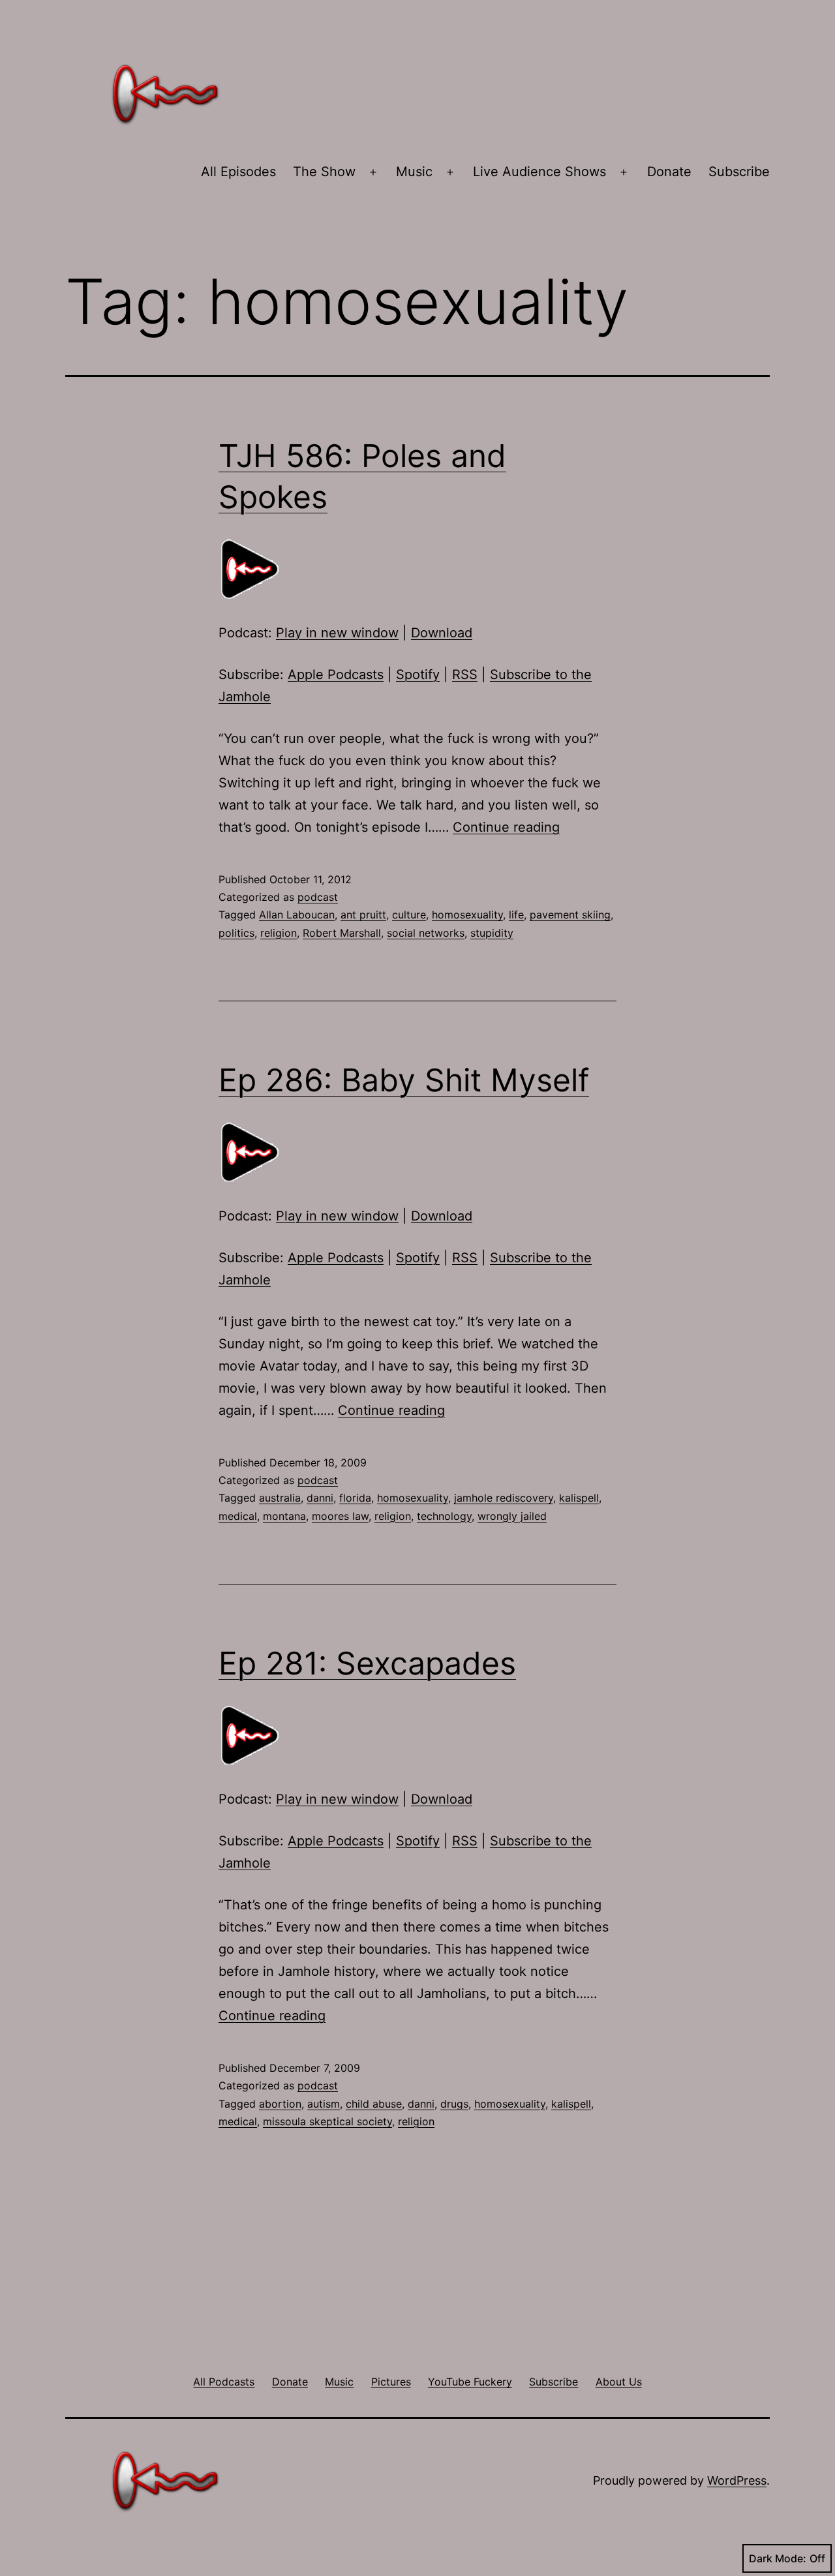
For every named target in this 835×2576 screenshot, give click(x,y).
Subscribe (739, 172)
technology (444, 1516)
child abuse (374, 2104)
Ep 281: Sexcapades (367, 1663)
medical (238, 1516)
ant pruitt (363, 915)
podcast (318, 897)
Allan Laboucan (297, 915)
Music (414, 172)
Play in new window (337, 633)
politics (236, 933)
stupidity (492, 933)
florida (355, 1498)
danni (320, 1498)
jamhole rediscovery (504, 1498)
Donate (669, 172)
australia (280, 1498)
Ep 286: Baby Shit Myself (404, 1080)
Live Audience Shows (539, 172)
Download (442, 633)
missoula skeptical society (327, 2121)
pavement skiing (570, 915)
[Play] (251, 568)
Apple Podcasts (336, 674)
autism (324, 2104)
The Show (324, 172)
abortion (280, 2104)
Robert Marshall (342, 933)
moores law (340, 1516)
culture (409, 915)
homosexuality (467, 915)
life (516, 915)
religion (279, 933)
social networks (426, 933)
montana (284, 1516)
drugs (454, 2104)
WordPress (737, 2480)
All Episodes (238, 172)
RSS (465, 674)
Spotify (418, 674)
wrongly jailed (512, 1516)
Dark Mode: (778, 2558)
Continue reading (506, 827)
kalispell (579, 1498)
